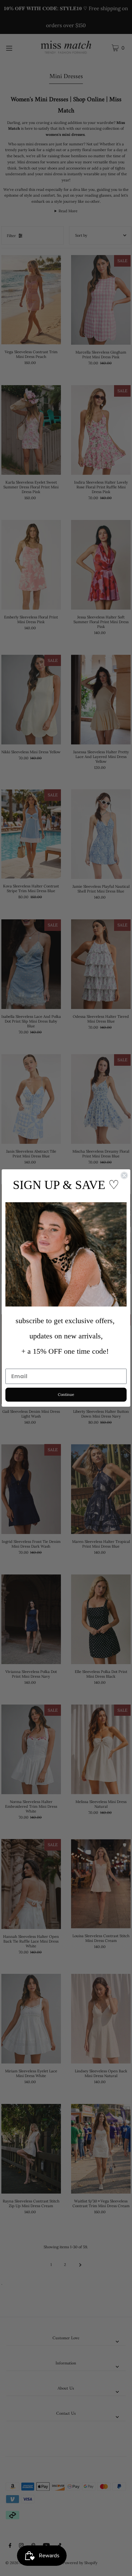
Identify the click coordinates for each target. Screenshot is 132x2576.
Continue (66, 1394)
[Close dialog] (124, 1175)
